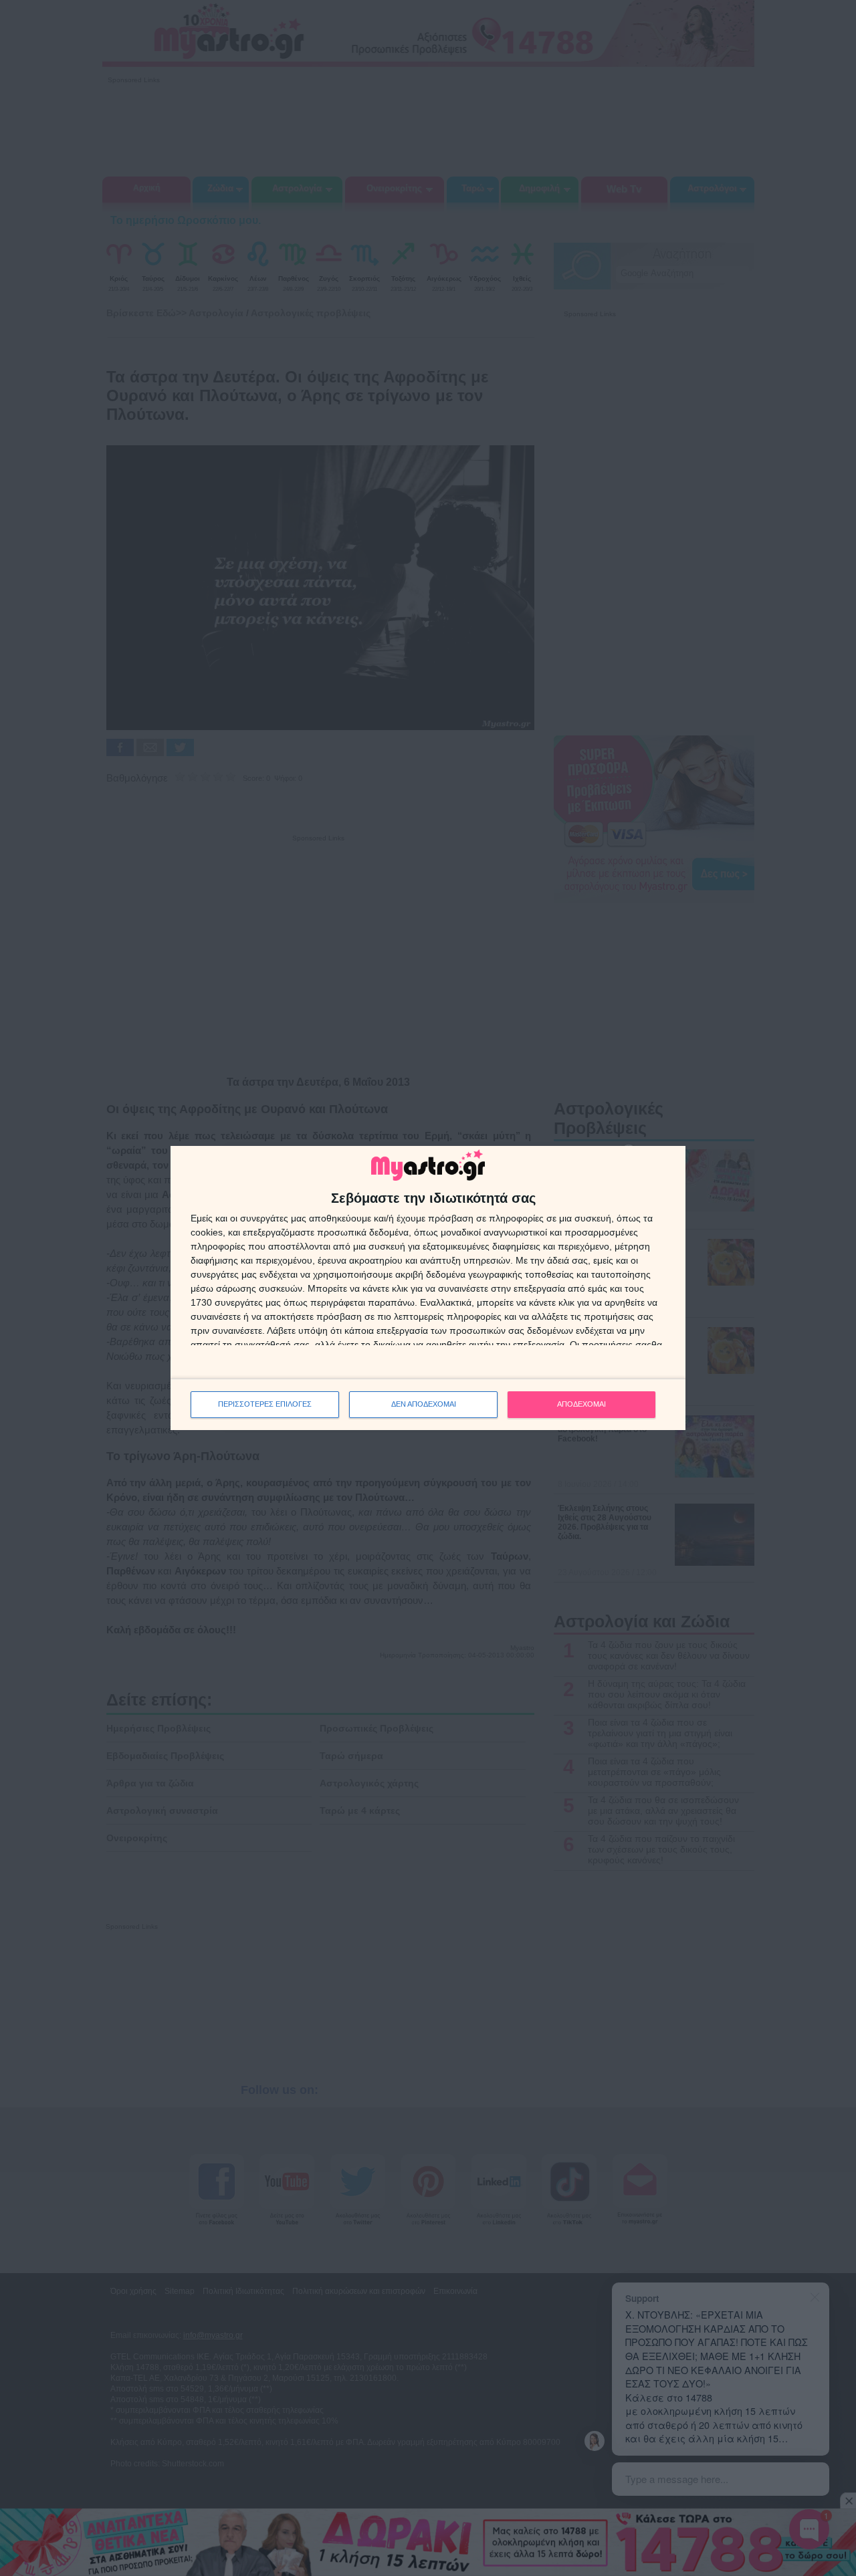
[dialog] (428, 1288)
